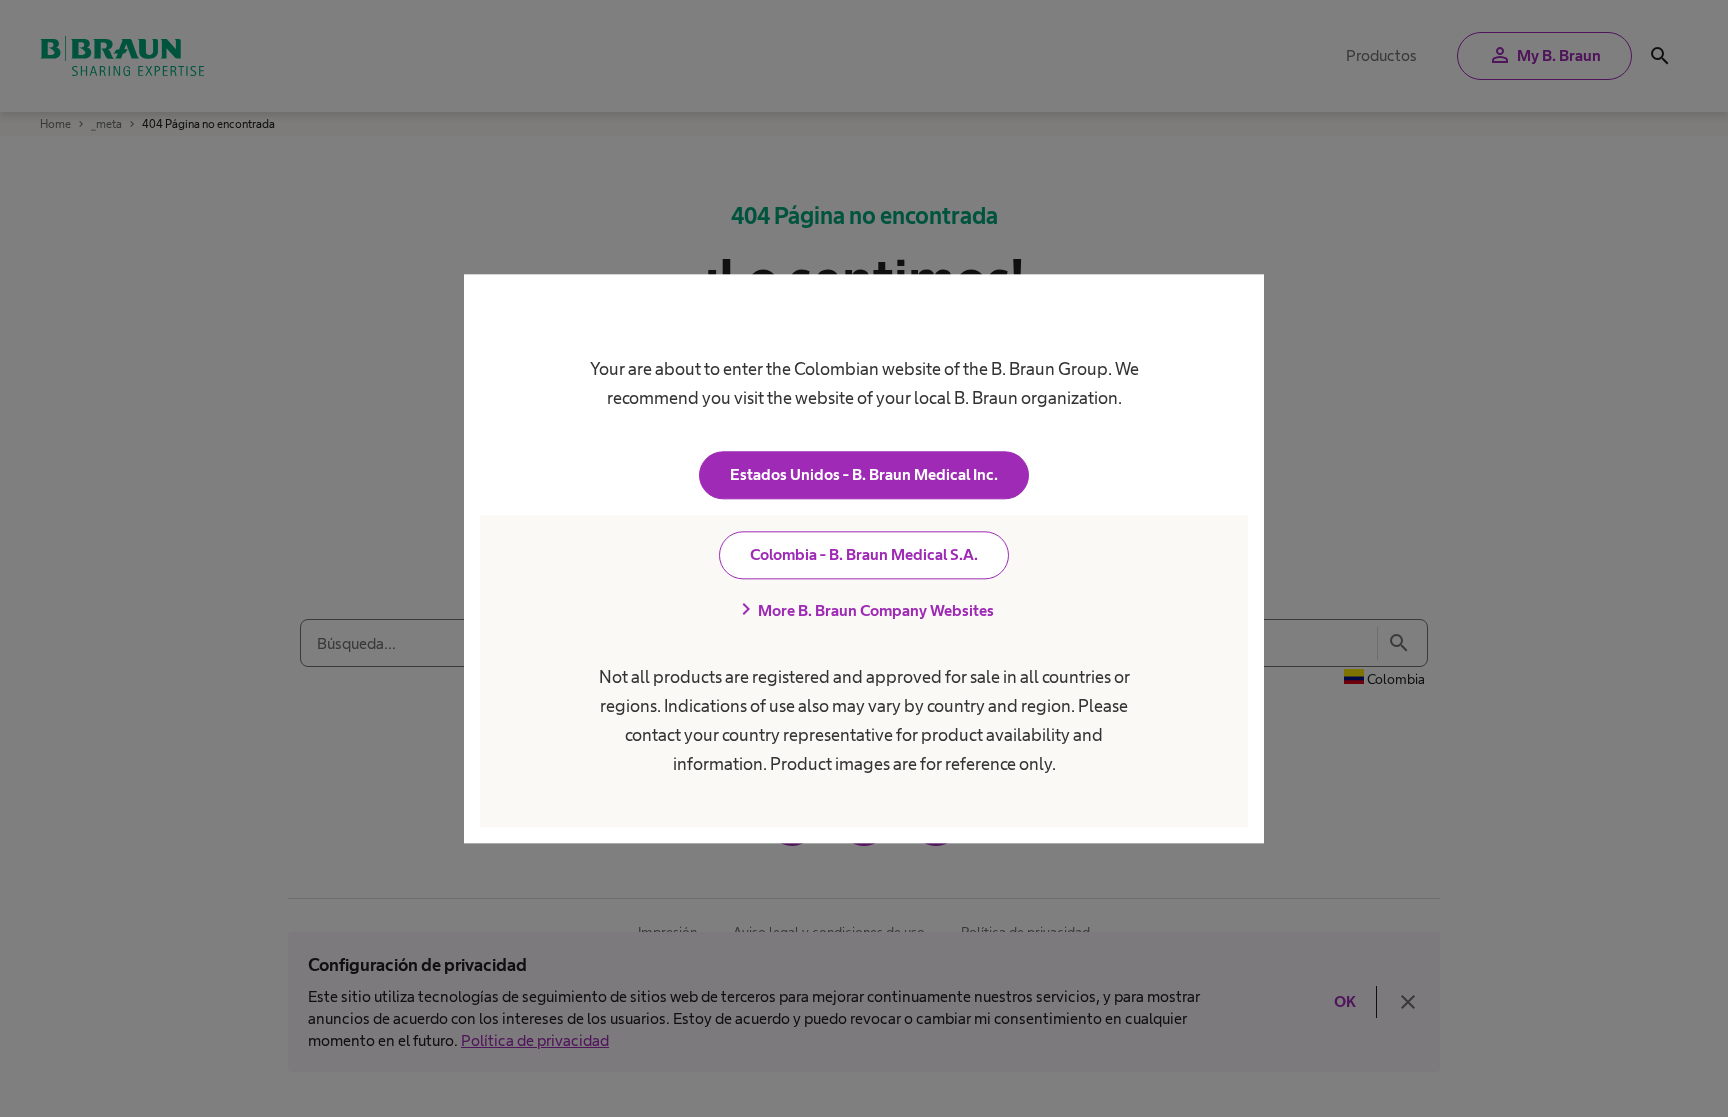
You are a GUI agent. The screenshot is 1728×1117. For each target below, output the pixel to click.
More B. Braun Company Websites (864, 610)
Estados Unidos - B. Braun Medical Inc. (864, 474)
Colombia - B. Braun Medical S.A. (864, 554)
